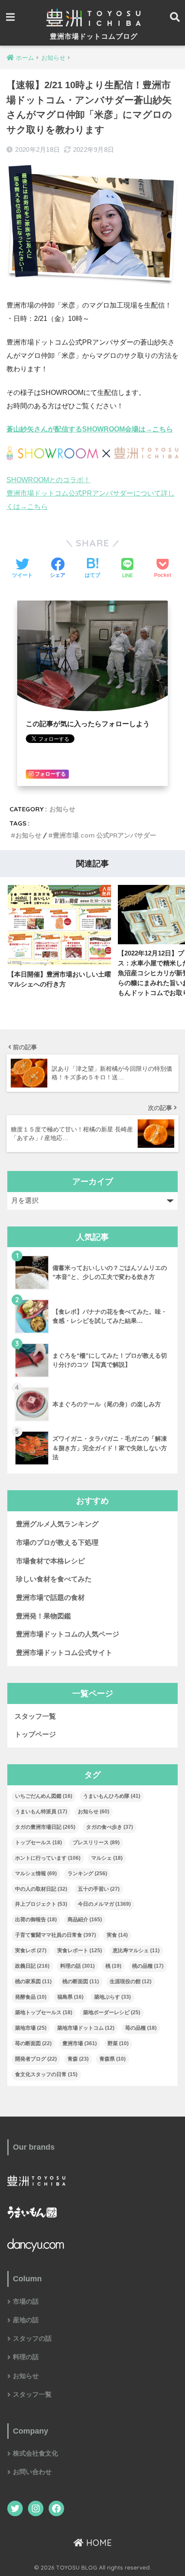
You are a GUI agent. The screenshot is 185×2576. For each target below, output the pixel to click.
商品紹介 (85, 1920)
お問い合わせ (32, 2472)
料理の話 (77, 1966)
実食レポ (31, 1950)
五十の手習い (99, 1889)
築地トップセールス (44, 2012)
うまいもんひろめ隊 (112, 1796)
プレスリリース (96, 1843)
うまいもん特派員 (41, 1812)
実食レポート (80, 1950)
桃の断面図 (81, 1981)
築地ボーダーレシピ (112, 2012)
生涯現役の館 (131, 1981)
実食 (117, 1935)
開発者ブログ (36, 2059)
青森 (78, 2059)
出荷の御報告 (36, 1920)
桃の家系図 (33, 1981)
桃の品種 (148, 1966)
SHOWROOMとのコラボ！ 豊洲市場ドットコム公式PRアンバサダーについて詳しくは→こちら (91, 493)
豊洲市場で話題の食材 (50, 1598)
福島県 (70, 1997)
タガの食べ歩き (109, 1827)
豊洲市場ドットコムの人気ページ (68, 1634)
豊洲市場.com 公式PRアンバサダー (105, 835)
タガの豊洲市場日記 (45, 1827)
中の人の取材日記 (41, 1889)
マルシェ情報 (36, 1873)
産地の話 (26, 2320)
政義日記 (32, 1966)
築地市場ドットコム (86, 2028)
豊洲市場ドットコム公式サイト (64, 1653)
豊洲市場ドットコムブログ (94, 36)
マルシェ (107, 1858)
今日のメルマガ (104, 1904)
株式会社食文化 (35, 2453)
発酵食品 (31, 1997)
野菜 (118, 2043)
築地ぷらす (113, 1997)
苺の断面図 (33, 2043)
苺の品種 (141, 2028)
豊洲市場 (80, 2043)
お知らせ (62, 809)
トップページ (35, 1734)
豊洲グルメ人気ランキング (57, 1524)
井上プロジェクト (41, 1904)
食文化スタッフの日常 (46, 2074)
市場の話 (26, 2302)
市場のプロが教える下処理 (57, 1542)
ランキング (87, 1873)
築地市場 (31, 2028)
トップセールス (39, 1843)
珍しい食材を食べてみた (54, 1579)
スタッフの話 (32, 2339)
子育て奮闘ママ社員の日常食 (55, 1935)
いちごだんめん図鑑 (44, 1796)
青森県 (113, 2059)
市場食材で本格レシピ (50, 1561)
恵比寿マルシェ (136, 1950)
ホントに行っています (48, 1858)
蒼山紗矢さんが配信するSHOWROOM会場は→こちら (90, 429)
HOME (98, 2543)
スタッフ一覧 (35, 1716)
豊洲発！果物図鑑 (43, 1616)
